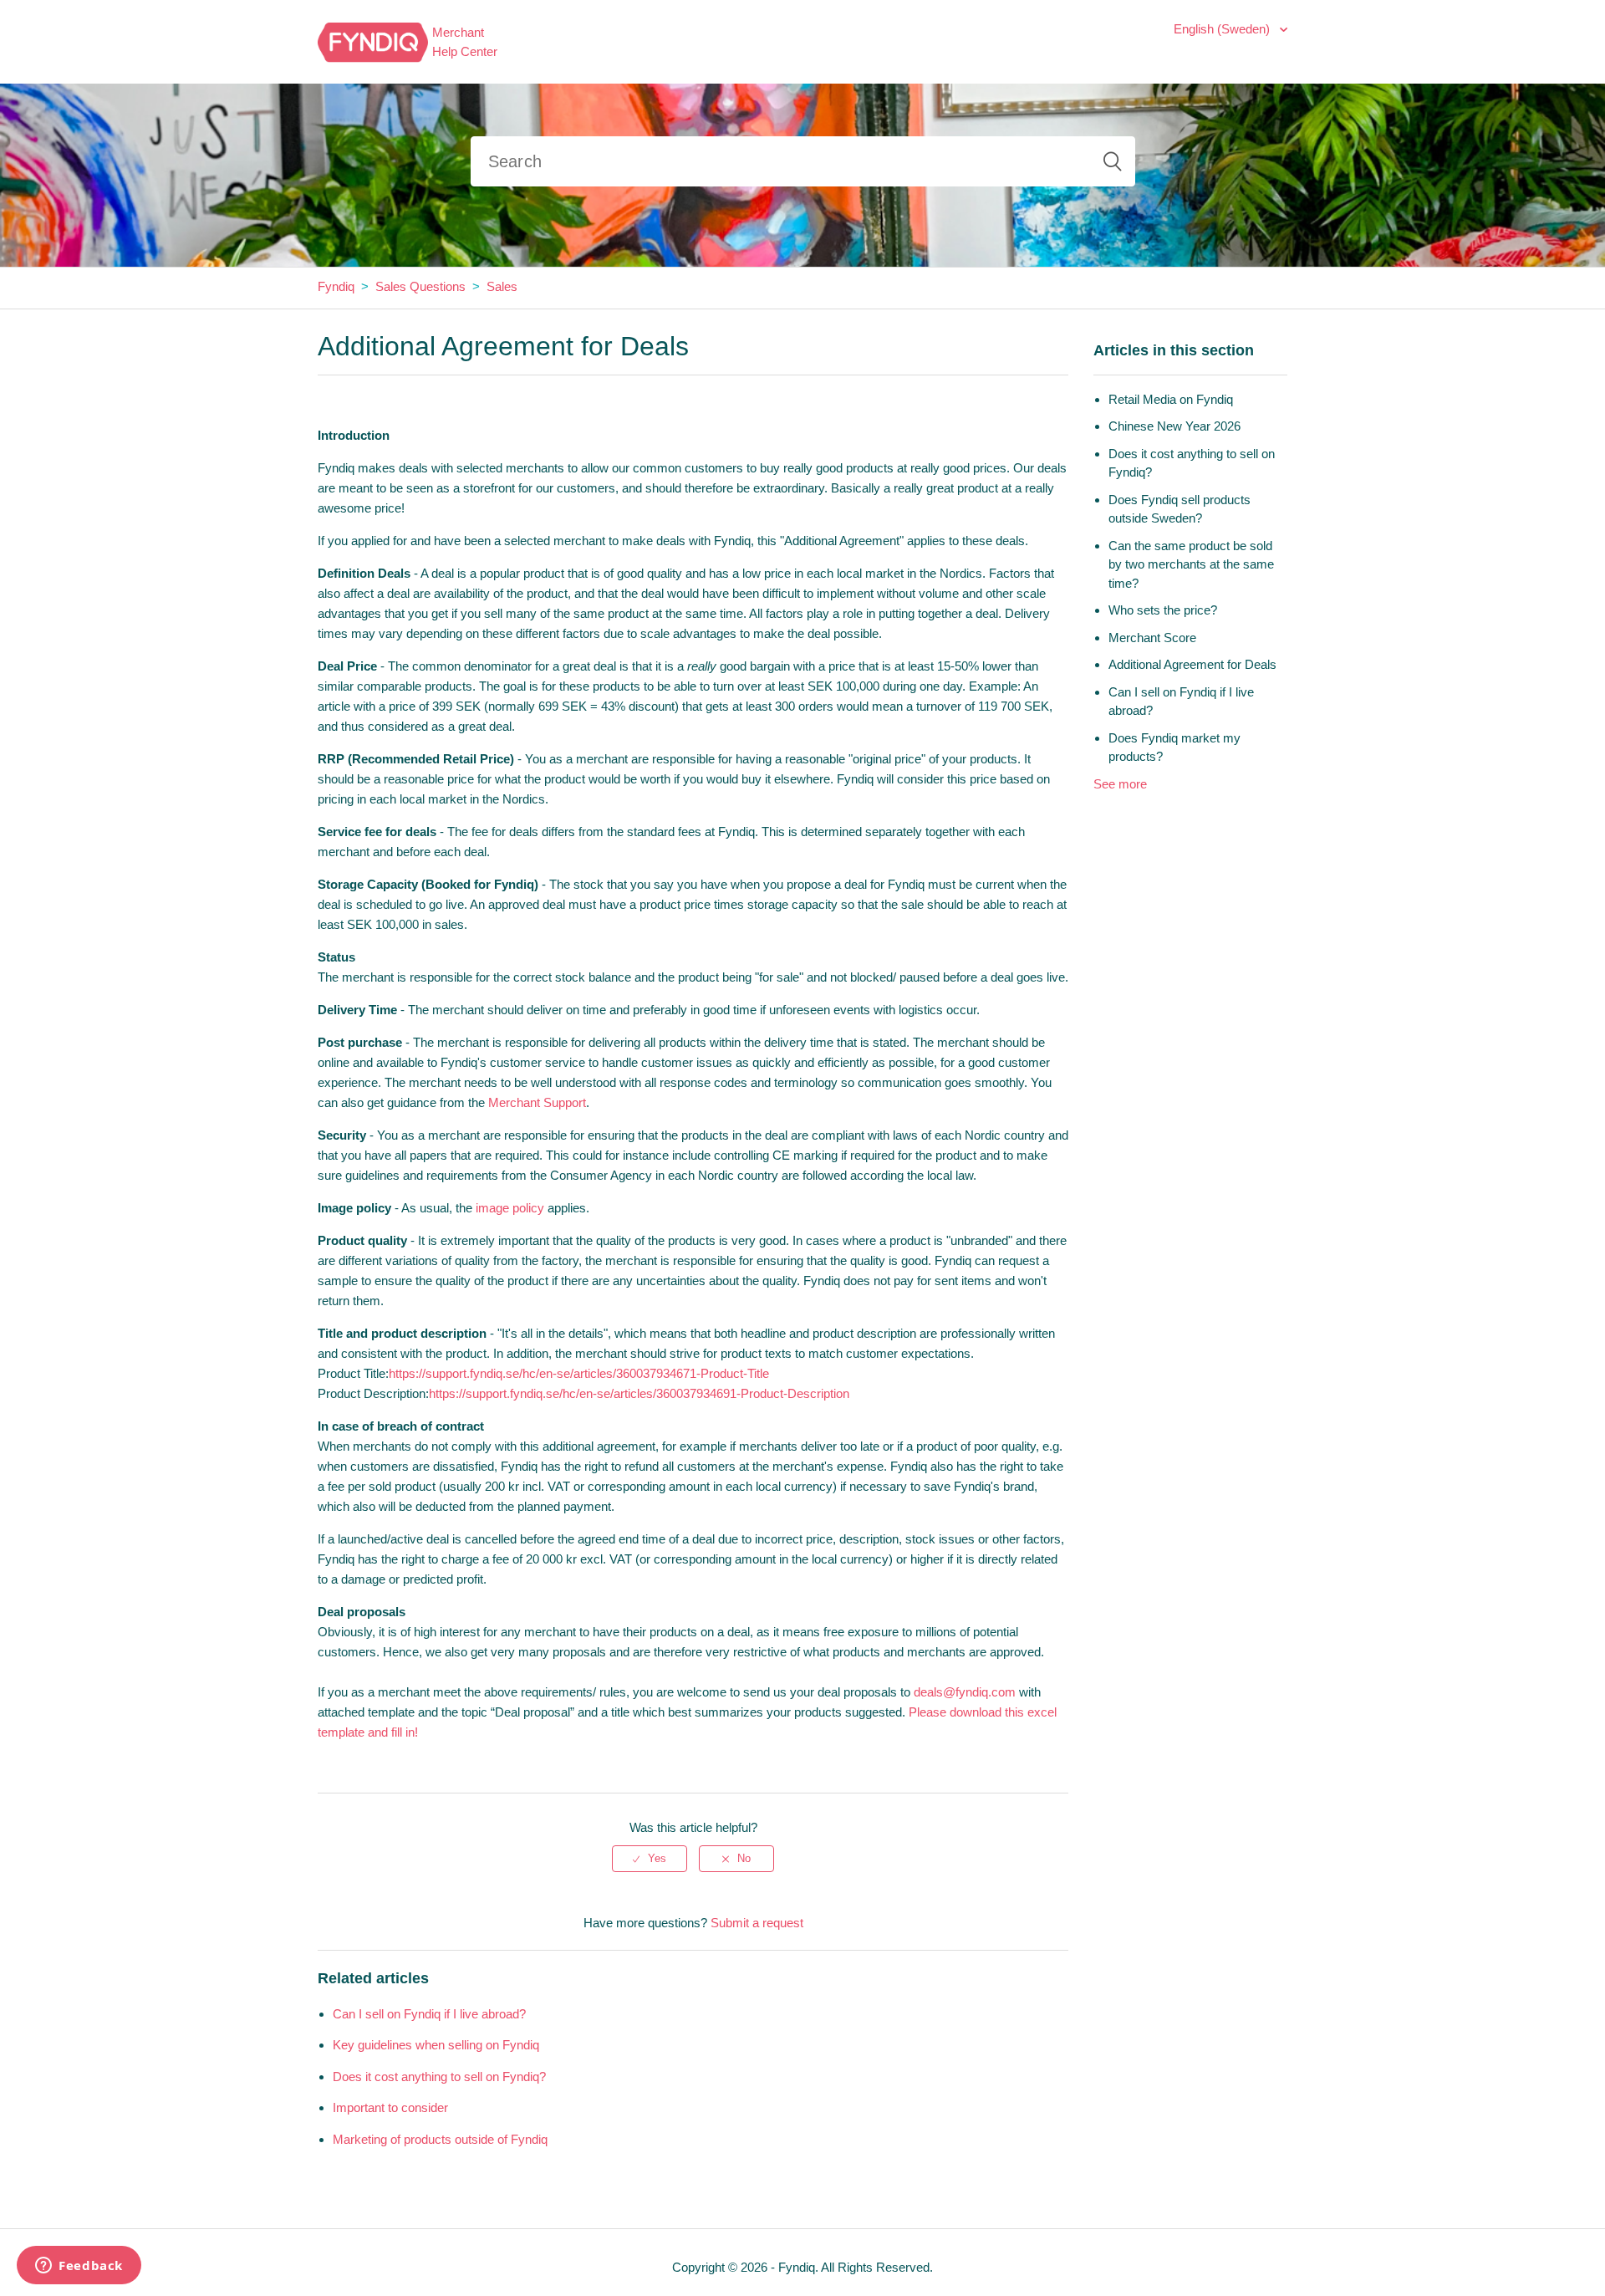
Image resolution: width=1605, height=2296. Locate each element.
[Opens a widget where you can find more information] (79, 2267)
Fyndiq (336, 286)
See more (1120, 784)
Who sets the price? (1163, 610)
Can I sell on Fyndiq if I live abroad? (429, 2014)
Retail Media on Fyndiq (1171, 399)
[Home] (373, 41)
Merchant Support (537, 1102)
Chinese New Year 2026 (1174, 426)
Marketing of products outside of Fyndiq (440, 2139)
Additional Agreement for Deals (1192, 664)
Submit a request (757, 1923)
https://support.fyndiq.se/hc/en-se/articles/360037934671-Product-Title (579, 1373)
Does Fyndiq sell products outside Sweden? (1180, 509)
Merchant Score (1152, 638)
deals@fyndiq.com (965, 1692)
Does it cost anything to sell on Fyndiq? (439, 2077)
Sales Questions (420, 286)
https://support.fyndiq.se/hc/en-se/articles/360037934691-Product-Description (639, 1393)
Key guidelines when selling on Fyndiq (436, 2045)
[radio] (650, 1859)
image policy (510, 1208)
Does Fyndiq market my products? (1174, 747)
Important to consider (390, 2107)
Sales (502, 286)
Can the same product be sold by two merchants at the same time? (1191, 564)
